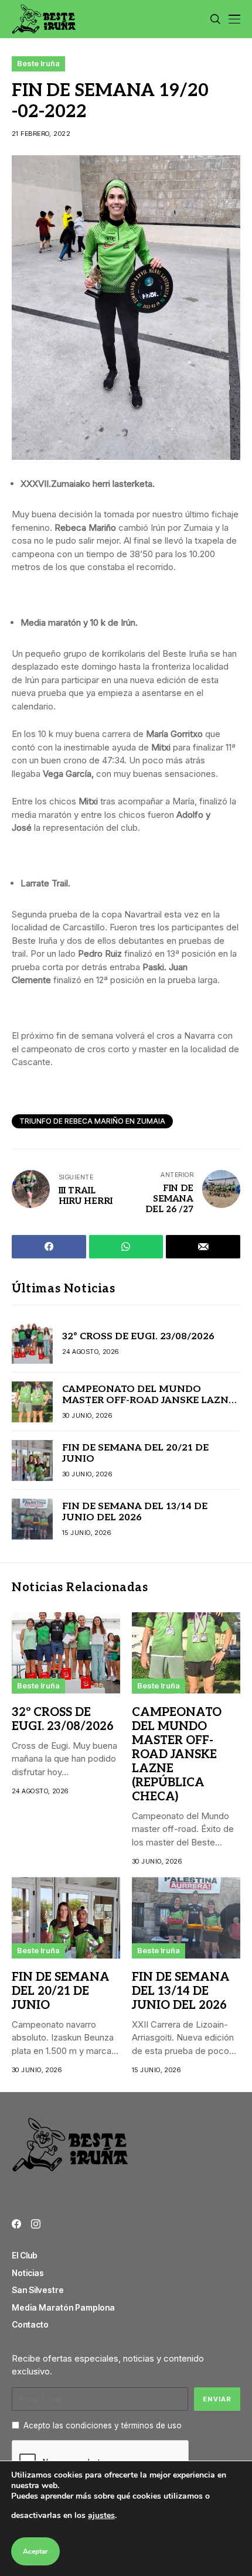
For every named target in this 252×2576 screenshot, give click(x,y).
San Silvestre (38, 2290)
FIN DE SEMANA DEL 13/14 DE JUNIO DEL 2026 (135, 1512)
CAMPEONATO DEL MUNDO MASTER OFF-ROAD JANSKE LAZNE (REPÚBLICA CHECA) (148, 1400)
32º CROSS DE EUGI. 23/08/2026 (138, 1337)
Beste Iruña (38, 63)
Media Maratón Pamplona (63, 2307)
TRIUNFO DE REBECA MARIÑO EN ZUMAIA (92, 1121)
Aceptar (35, 2551)
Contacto (30, 2324)
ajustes (101, 2515)
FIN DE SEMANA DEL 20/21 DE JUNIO (61, 1991)
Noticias (28, 2273)
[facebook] (16, 2224)
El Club (25, 2255)
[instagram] (36, 2224)
